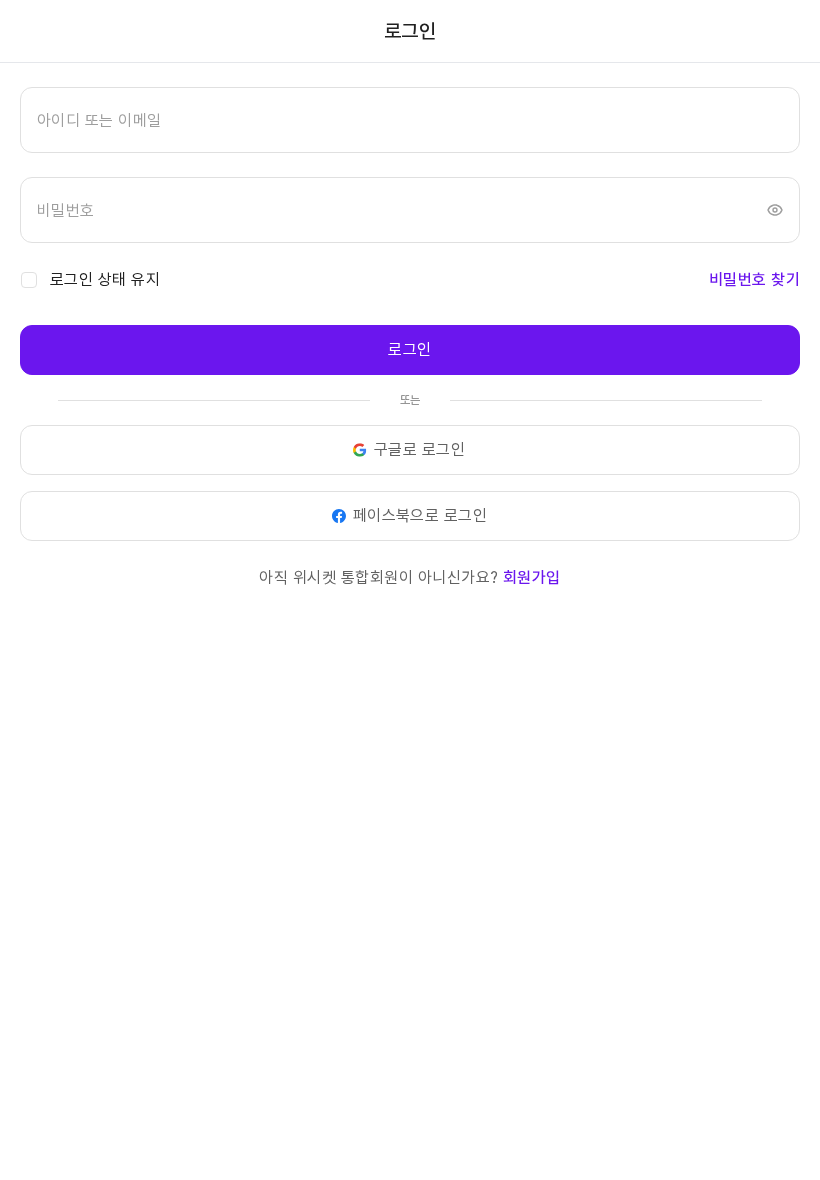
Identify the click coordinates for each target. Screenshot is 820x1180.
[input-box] (410, 120)
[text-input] (410, 120)
